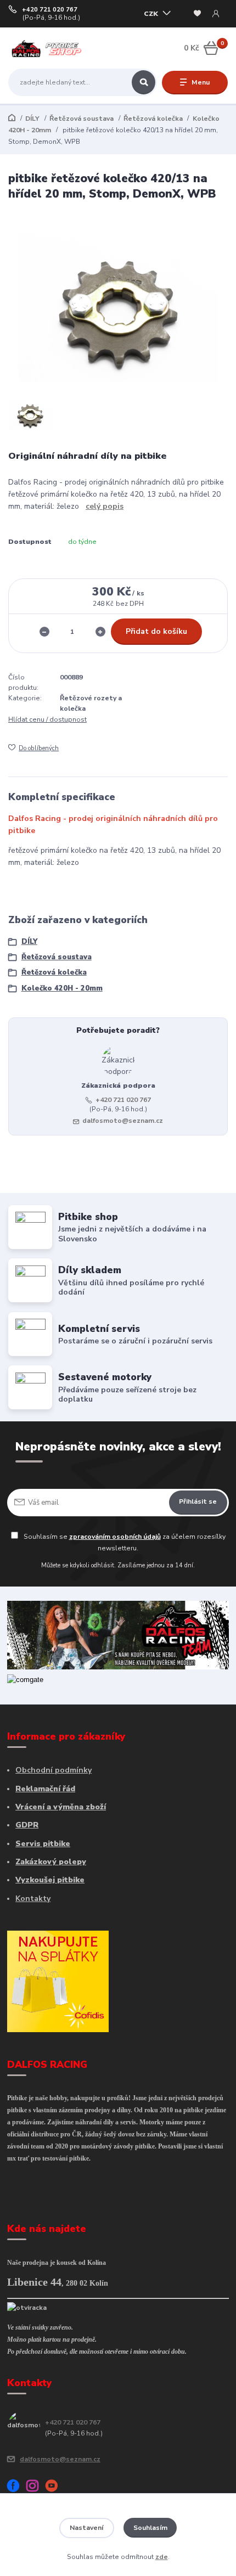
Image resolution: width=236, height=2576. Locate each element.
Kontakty (33, 1899)
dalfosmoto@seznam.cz (123, 1121)
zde (162, 2557)
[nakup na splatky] (58, 1981)
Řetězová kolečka (153, 119)
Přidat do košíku (156, 631)
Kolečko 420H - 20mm (62, 988)
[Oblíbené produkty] (197, 14)
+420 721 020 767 (50, 10)
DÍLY (32, 119)
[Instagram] (36, 2488)
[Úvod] (47, 49)
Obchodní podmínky (54, 1770)
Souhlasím (150, 2528)
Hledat (144, 82)
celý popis (105, 506)
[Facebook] (17, 2488)
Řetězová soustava (82, 119)
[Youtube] (55, 2488)
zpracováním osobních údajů (115, 1537)
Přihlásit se (198, 1501)
